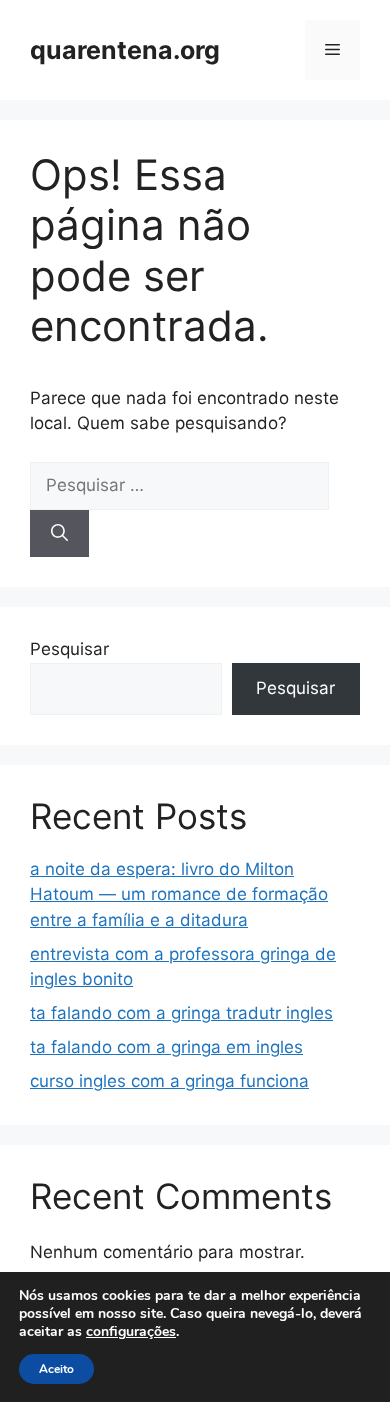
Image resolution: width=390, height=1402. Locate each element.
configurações (131, 1332)
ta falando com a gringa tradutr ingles (181, 1013)
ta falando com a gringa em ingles (166, 1047)
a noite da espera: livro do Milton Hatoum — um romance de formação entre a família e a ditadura (179, 894)
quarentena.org (125, 50)
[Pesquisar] (59, 534)
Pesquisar (69, 649)
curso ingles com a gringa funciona (169, 1081)
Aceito (56, 1369)
